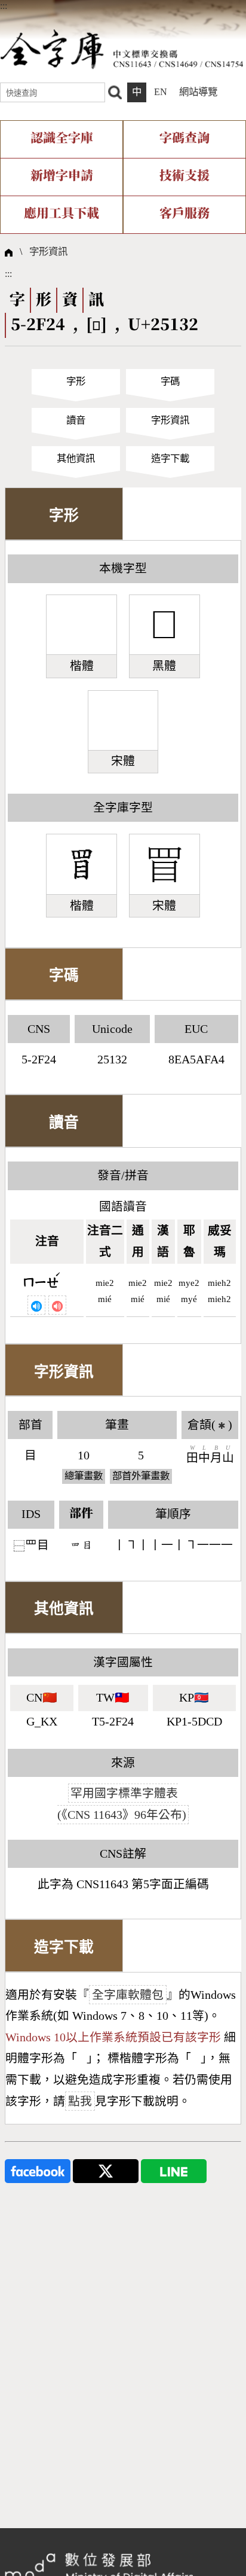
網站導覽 (198, 92)
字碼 (170, 381)
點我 (80, 2101)
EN (161, 92)
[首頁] (122, 49)
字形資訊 (48, 251)
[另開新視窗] (38, 2170)
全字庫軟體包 (128, 1995)
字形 (76, 381)
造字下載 (170, 458)
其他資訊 (76, 458)
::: (4, 6)
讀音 (76, 420)
